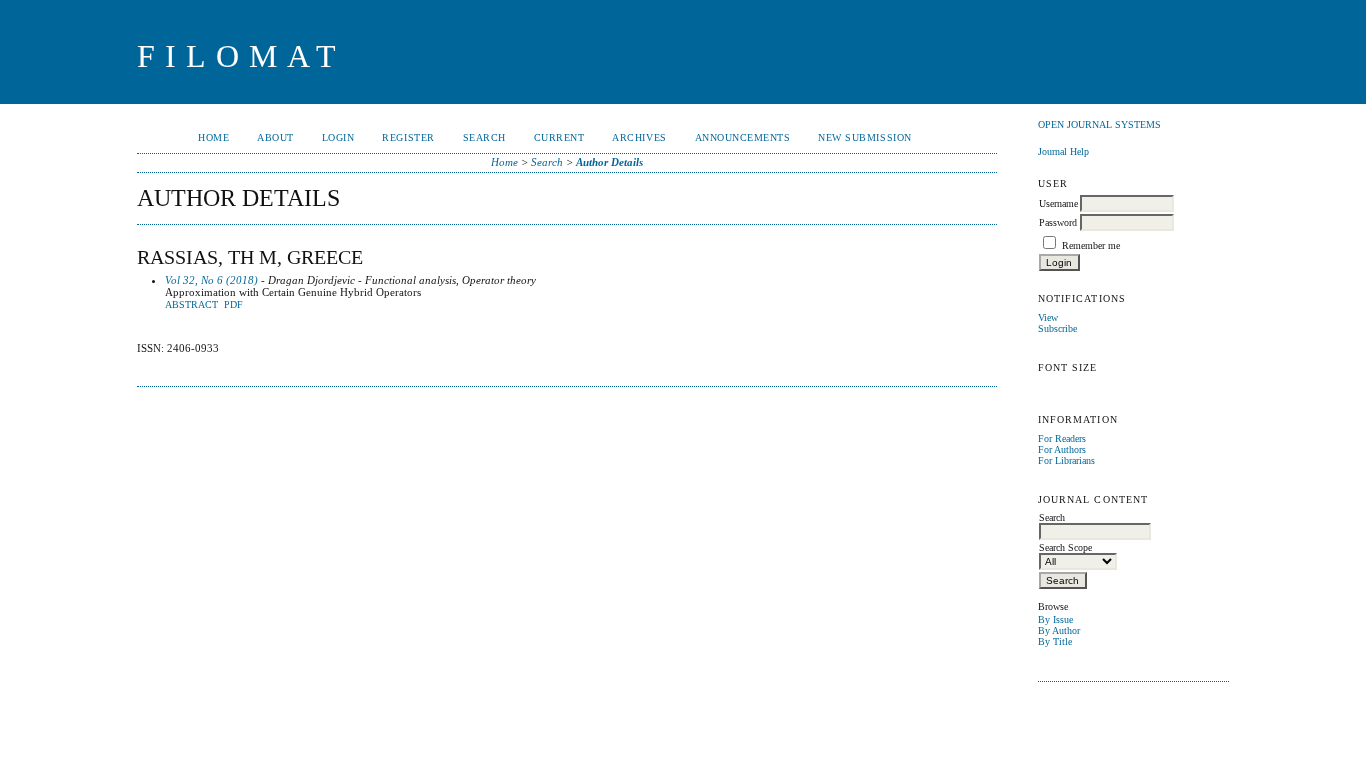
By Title (1055, 641)
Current (559, 137)
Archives (639, 137)
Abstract (191, 305)
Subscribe (1057, 328)
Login (338, 137)
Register (408, 137)
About (275, 137)
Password (1058, 222)
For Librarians (1066, 460)
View (1048, 317)
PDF (233, 305)
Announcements (743, 137)
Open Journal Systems (1099, 124)
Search (484, 137)
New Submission (864, 137)
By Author (1059, 630)
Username (1058, 203)
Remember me (1091, 245)
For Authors (1062, 449)
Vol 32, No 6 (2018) (211, 280)
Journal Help (1063, 151)
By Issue (1055, 619)
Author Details (609, 162)
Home (213, 137)
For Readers (1062, 438)
